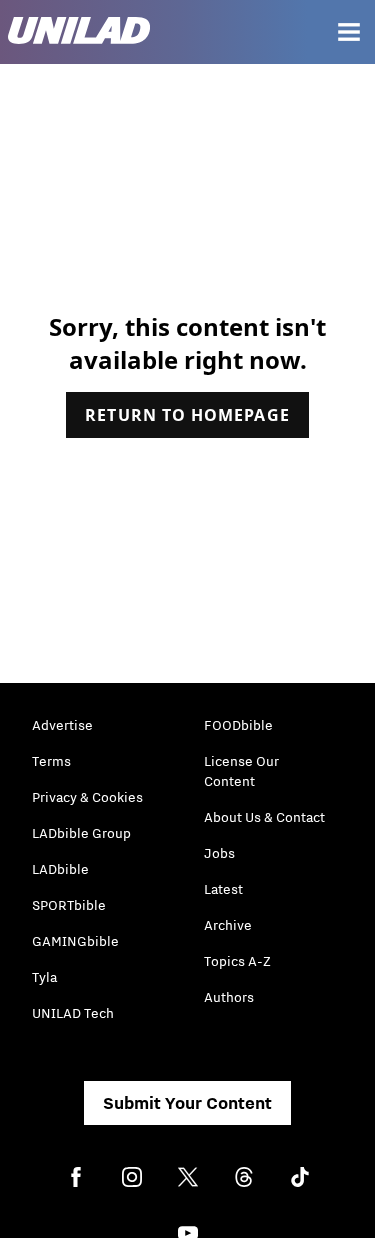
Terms (51, 761)
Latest (223, 889)
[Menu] (349, 32)
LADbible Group (81, 833)
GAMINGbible (75, 941)
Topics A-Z (237, 961)
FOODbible (238, 725)
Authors (229, 997)
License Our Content (241, 771)
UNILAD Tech (73, 1013)
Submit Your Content (187, 1103)
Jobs (219, 853)
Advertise (62, 725)
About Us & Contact (264, 817)
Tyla (44, 977)
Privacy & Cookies (87, 797)
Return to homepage (187, 415)
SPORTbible (69, 905)
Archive (228, 925)
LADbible (60, 869)
